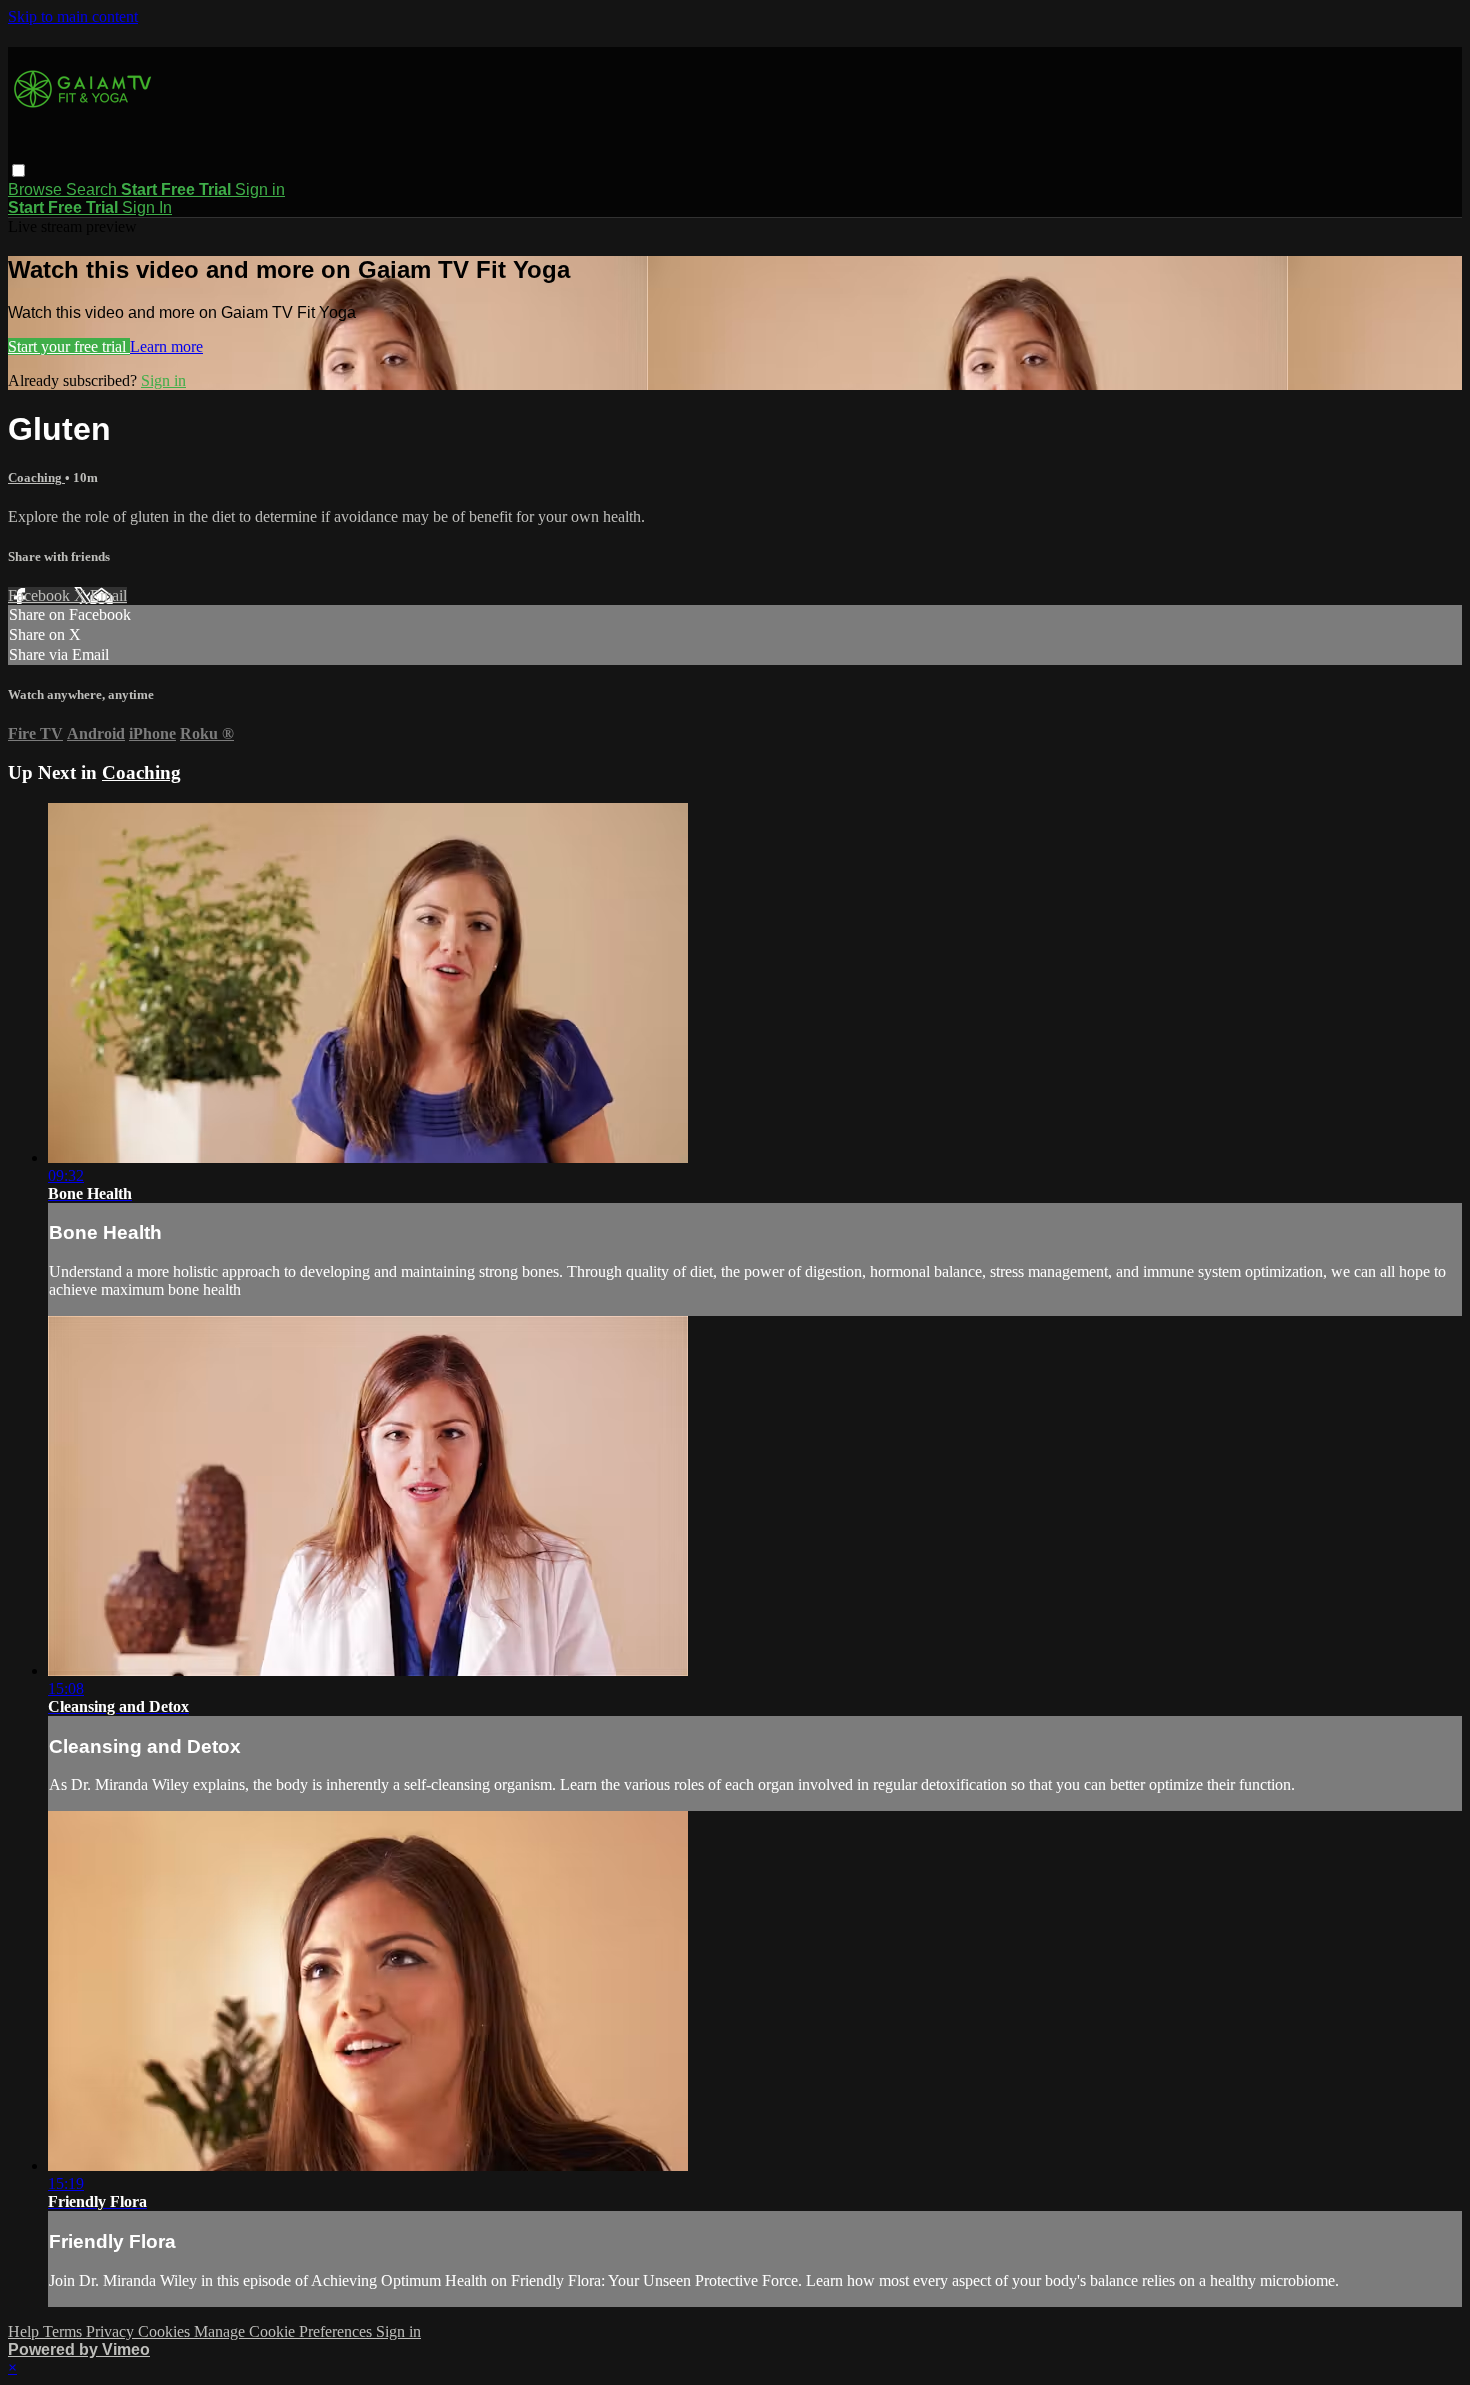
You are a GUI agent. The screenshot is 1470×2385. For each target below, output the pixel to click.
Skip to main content (73, 16)
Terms (64, 2331)
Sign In (147, 207)
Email (108, 595)
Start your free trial (69, 346)
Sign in (260, 189)
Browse (37, 189)
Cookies (166, 2331)
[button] (18, 170)
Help (25, 2331)
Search (93, 189)
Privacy (112, 2331)
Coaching (36, 477)
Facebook (41, 595)
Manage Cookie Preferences (285, 2331)
